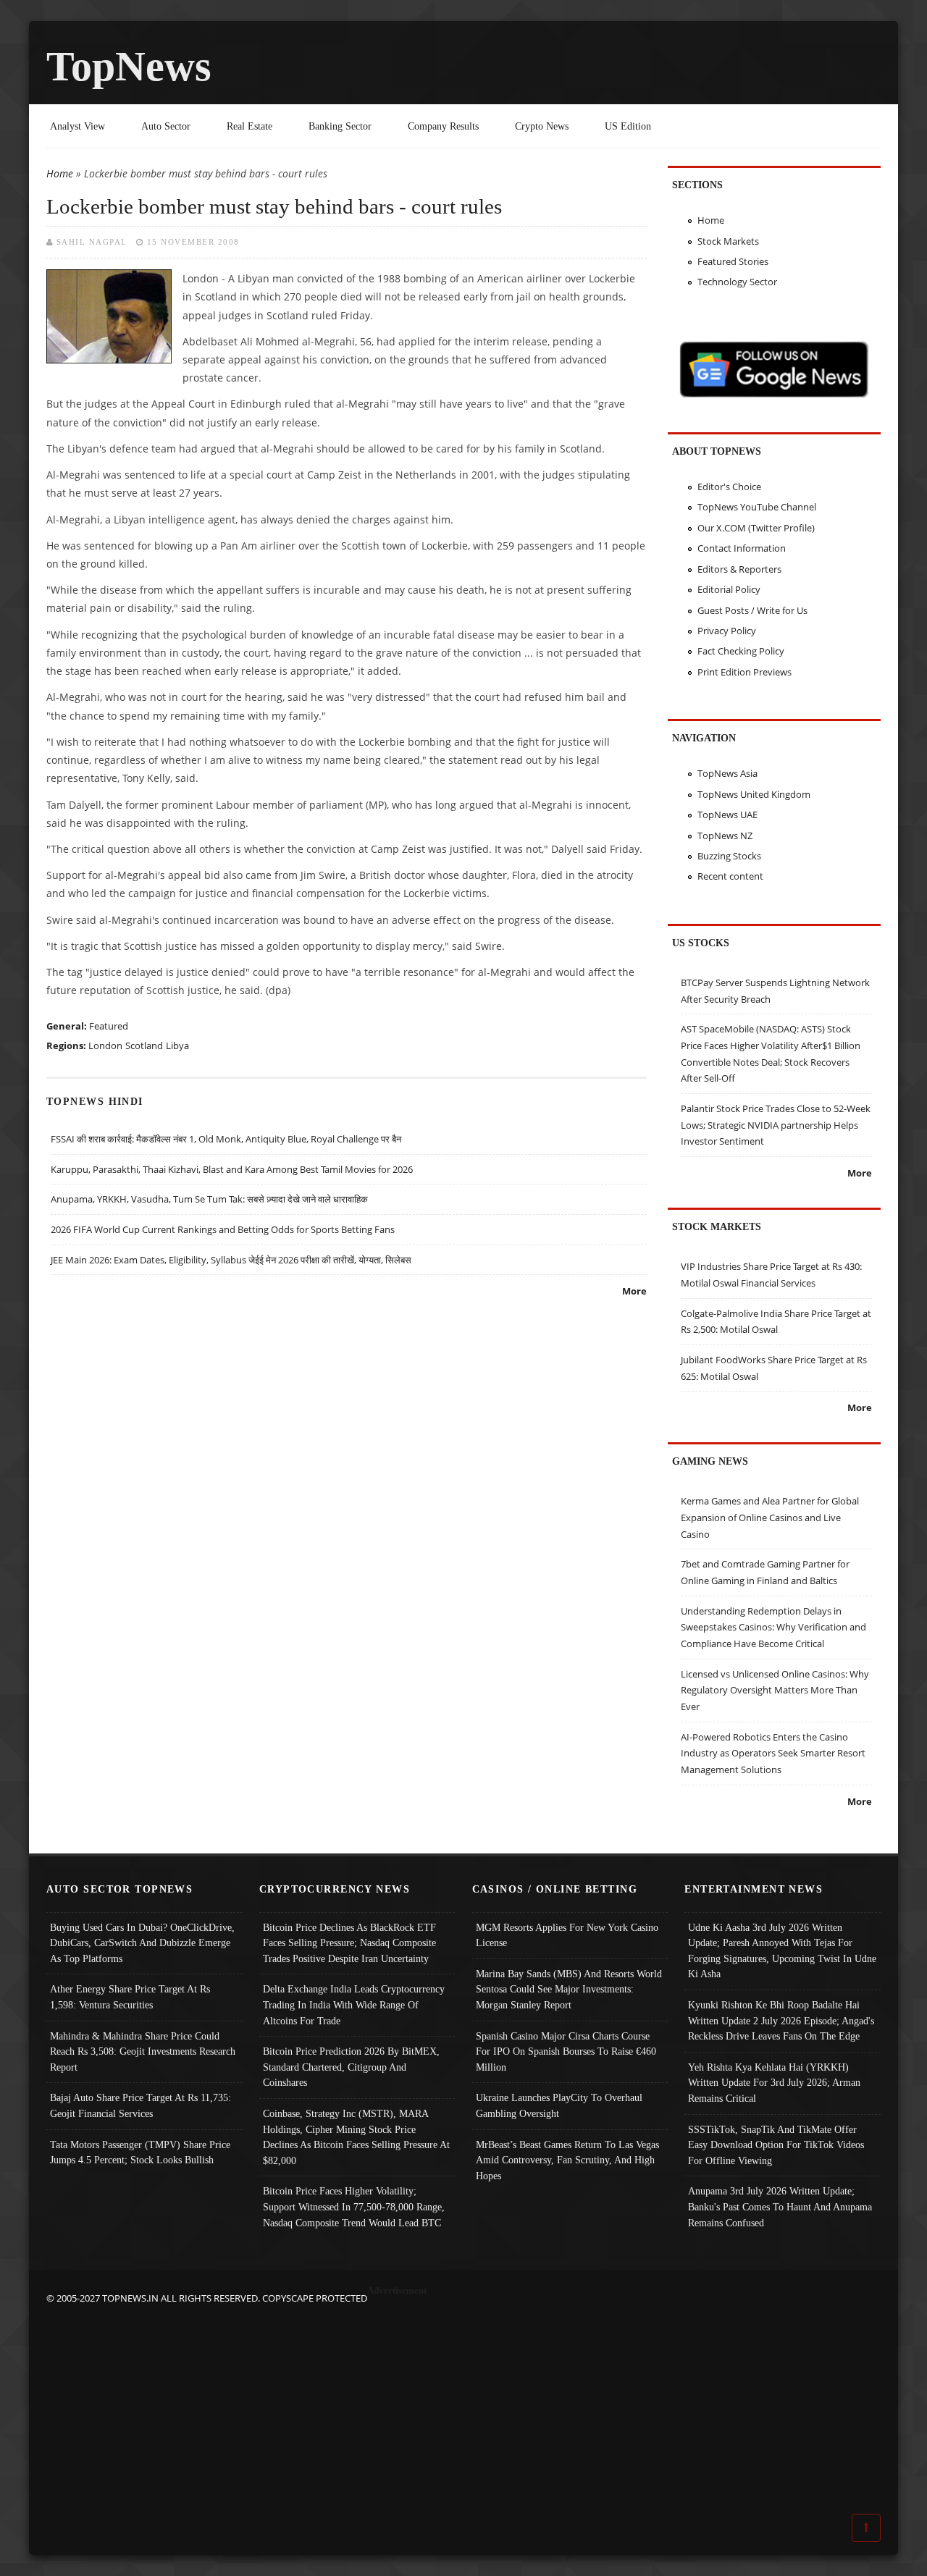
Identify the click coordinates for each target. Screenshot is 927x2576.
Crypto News (542, 126)
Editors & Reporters (739, 569)
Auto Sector (166, 126)
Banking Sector (340, 126)
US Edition (628, 126)
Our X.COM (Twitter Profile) (756, 528)
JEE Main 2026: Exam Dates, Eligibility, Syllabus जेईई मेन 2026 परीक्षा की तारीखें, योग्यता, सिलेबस (231, 1260)
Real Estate (249, 126)
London (105, 1045)
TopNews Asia (727, 773)
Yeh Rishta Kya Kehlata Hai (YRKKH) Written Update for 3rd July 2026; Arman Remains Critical (774, 2083)
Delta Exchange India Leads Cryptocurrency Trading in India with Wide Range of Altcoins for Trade (354, 2004)
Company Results (443, 126)
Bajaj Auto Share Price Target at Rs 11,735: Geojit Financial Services (140, 2105)
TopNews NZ (725, 835)
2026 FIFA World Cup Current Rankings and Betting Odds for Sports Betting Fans (223, 1229)
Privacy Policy (727, 631)
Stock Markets (728, 241)
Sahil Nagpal (92, 242)
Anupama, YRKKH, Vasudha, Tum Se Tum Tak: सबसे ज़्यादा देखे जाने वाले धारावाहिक (209, 1199)
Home (60, 173)
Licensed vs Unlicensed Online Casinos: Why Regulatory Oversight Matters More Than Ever (775, 1690)
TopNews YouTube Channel (757, 507)
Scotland (144, 1045)
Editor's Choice (729, 487)
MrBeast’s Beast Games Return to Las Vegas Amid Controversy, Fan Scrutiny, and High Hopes (567, 2160)
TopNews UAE (727, 815)
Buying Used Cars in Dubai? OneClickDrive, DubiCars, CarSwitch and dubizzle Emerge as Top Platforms (142, 1943)
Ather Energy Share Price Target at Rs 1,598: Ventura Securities (130, 1997)
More (634, 1291)
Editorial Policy (729, 589)
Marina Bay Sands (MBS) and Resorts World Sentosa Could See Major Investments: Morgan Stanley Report (569, 1989)
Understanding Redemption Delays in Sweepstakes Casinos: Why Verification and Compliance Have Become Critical (773, 1627)
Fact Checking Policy (741, 651)
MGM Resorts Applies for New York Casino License (567, 1935)
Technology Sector (737, 282)
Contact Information (742, 548)
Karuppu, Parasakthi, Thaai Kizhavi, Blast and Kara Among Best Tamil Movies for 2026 (232, 1169)
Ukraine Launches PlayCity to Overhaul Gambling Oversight (559, 2105)
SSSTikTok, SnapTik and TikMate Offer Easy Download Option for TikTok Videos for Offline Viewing (776, 2145)
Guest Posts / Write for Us (752, 610)
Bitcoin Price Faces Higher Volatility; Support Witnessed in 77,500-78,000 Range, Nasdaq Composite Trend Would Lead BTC (354, 2206)
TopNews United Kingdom (754, 794)
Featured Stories (733, 261)
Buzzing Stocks (729, 856)
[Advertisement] (463, 2408)
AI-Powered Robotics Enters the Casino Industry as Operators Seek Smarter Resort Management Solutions (773, 1753)
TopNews (129, 66)
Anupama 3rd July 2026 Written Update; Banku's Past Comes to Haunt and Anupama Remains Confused (780, 2206)
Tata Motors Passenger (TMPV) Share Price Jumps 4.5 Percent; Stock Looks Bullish (140, 2152)
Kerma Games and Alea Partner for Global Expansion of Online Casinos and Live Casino (770, 1517)
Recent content (730, 876)
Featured (109, 1026)
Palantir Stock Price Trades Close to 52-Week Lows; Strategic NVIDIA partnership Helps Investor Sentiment (776, 1125)
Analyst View (77, 126)
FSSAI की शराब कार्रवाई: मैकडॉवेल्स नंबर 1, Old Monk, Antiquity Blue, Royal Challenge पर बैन (226, 1139)
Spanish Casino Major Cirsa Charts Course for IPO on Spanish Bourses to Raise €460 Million (566, 2051)
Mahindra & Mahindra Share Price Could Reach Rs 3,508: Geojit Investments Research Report (143, 2051)
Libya (177, 1045)
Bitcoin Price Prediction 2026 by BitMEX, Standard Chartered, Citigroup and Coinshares (351, 2067)
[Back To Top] (866, 2527)
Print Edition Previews (744, 672)
